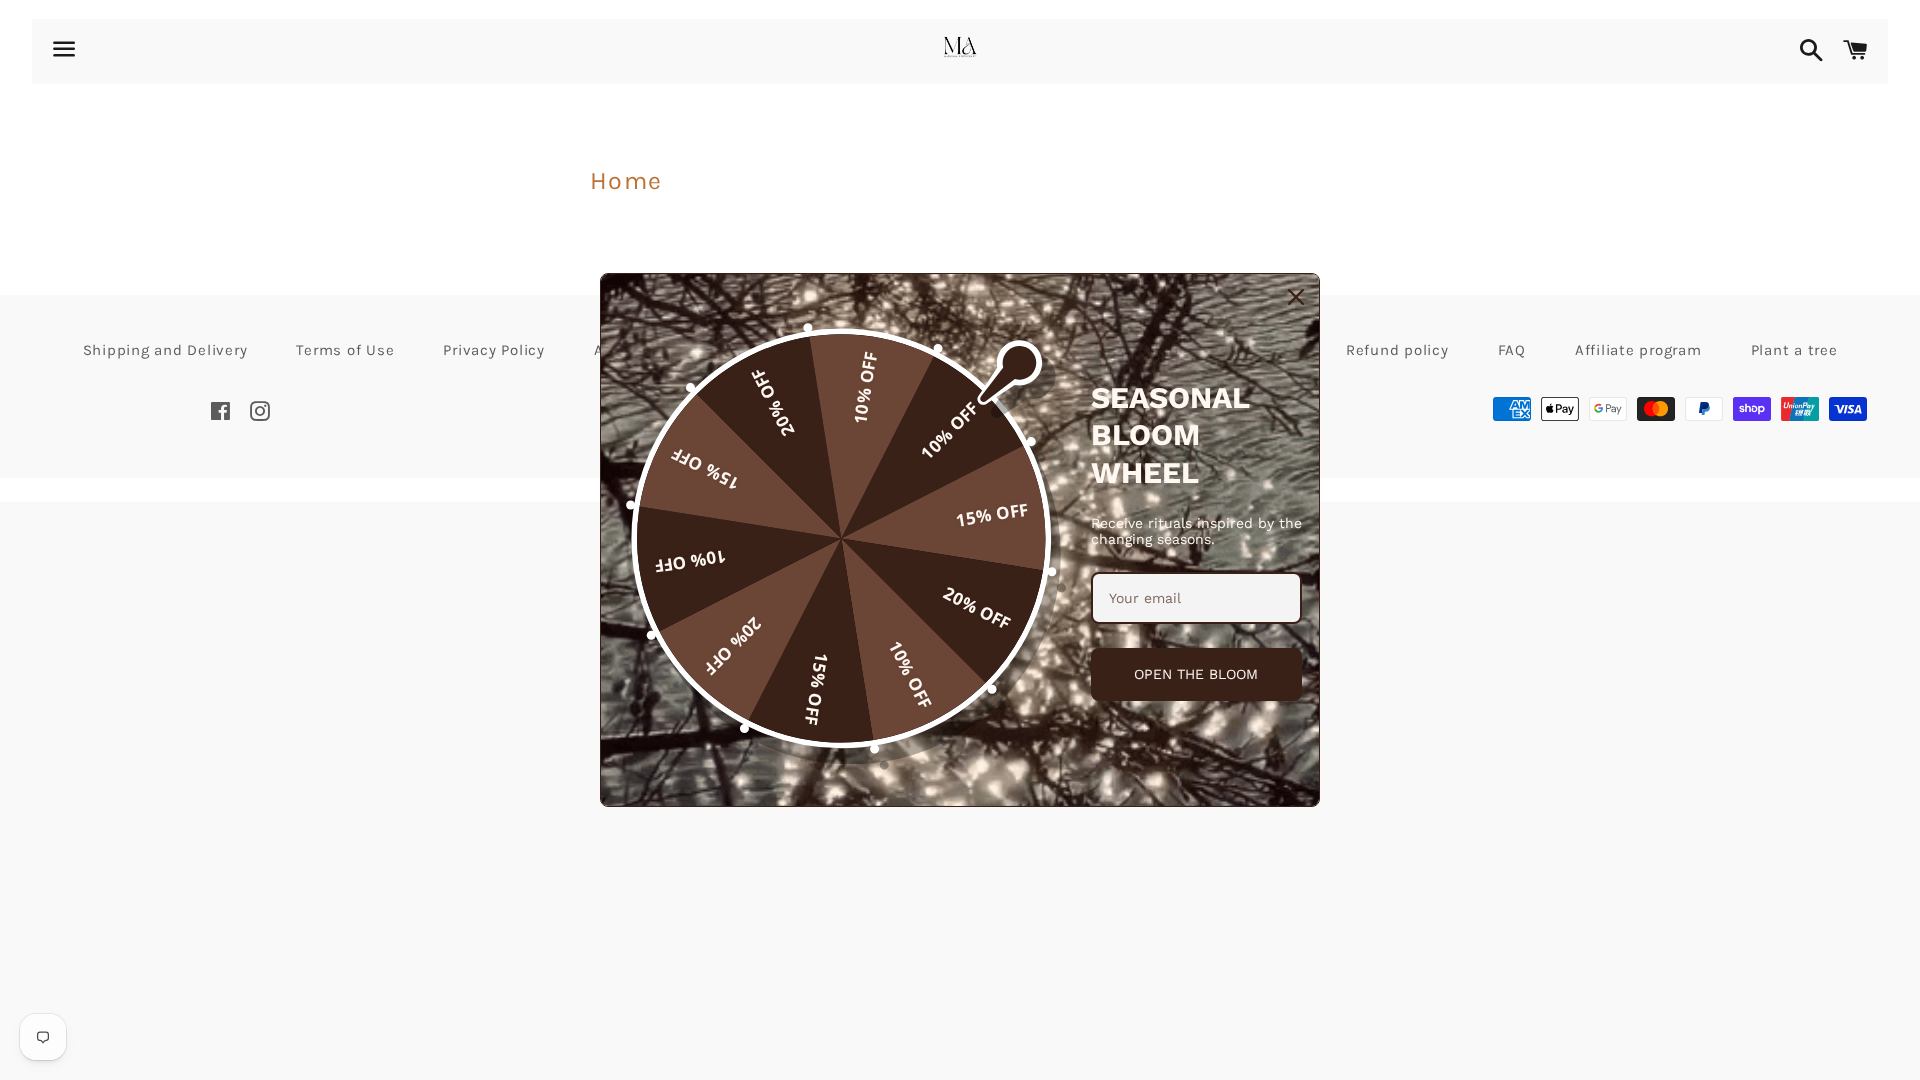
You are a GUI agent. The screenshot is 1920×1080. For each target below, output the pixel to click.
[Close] (1296, 297)
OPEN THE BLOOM (1196, 674)
